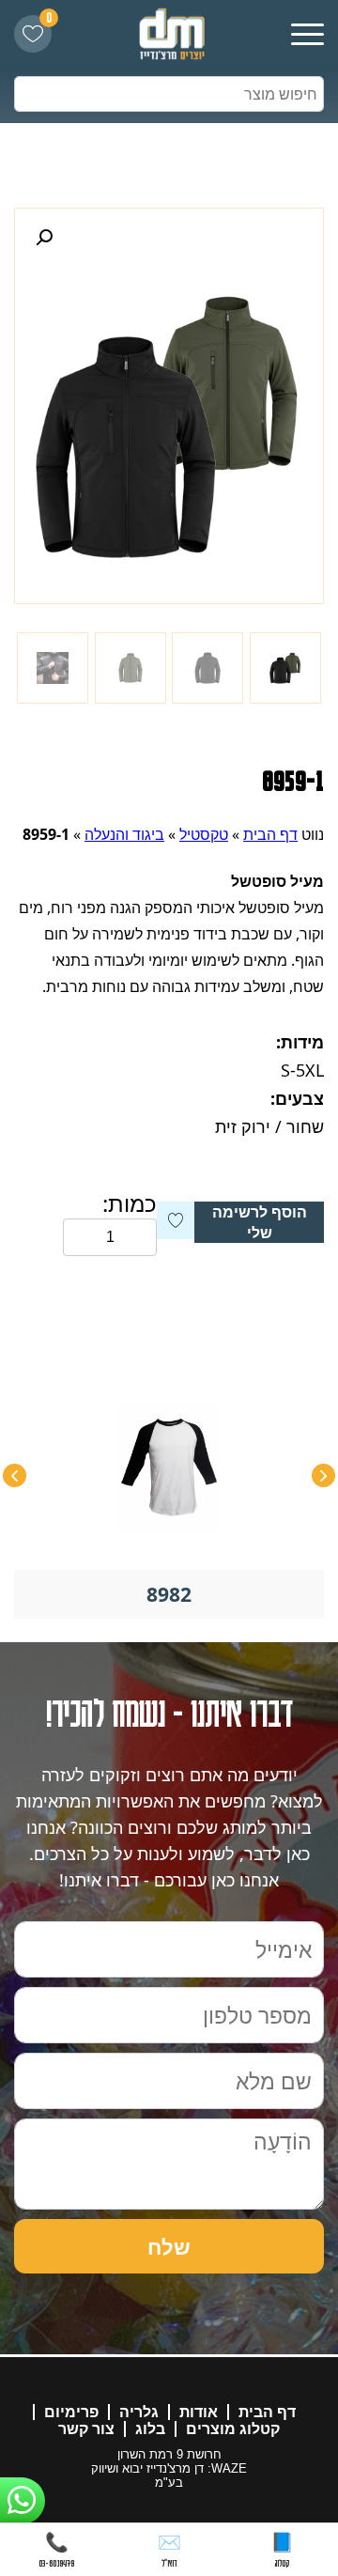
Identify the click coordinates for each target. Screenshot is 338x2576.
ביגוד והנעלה (124, 834)
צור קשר (86, 2429)
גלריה (139, 2412)
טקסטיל (204, 834)
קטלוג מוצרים (233, 2429)
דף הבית (270, 834)
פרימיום (71, 2412)
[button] (44, 238)
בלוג (150, 2429)
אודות (199, 2412)
